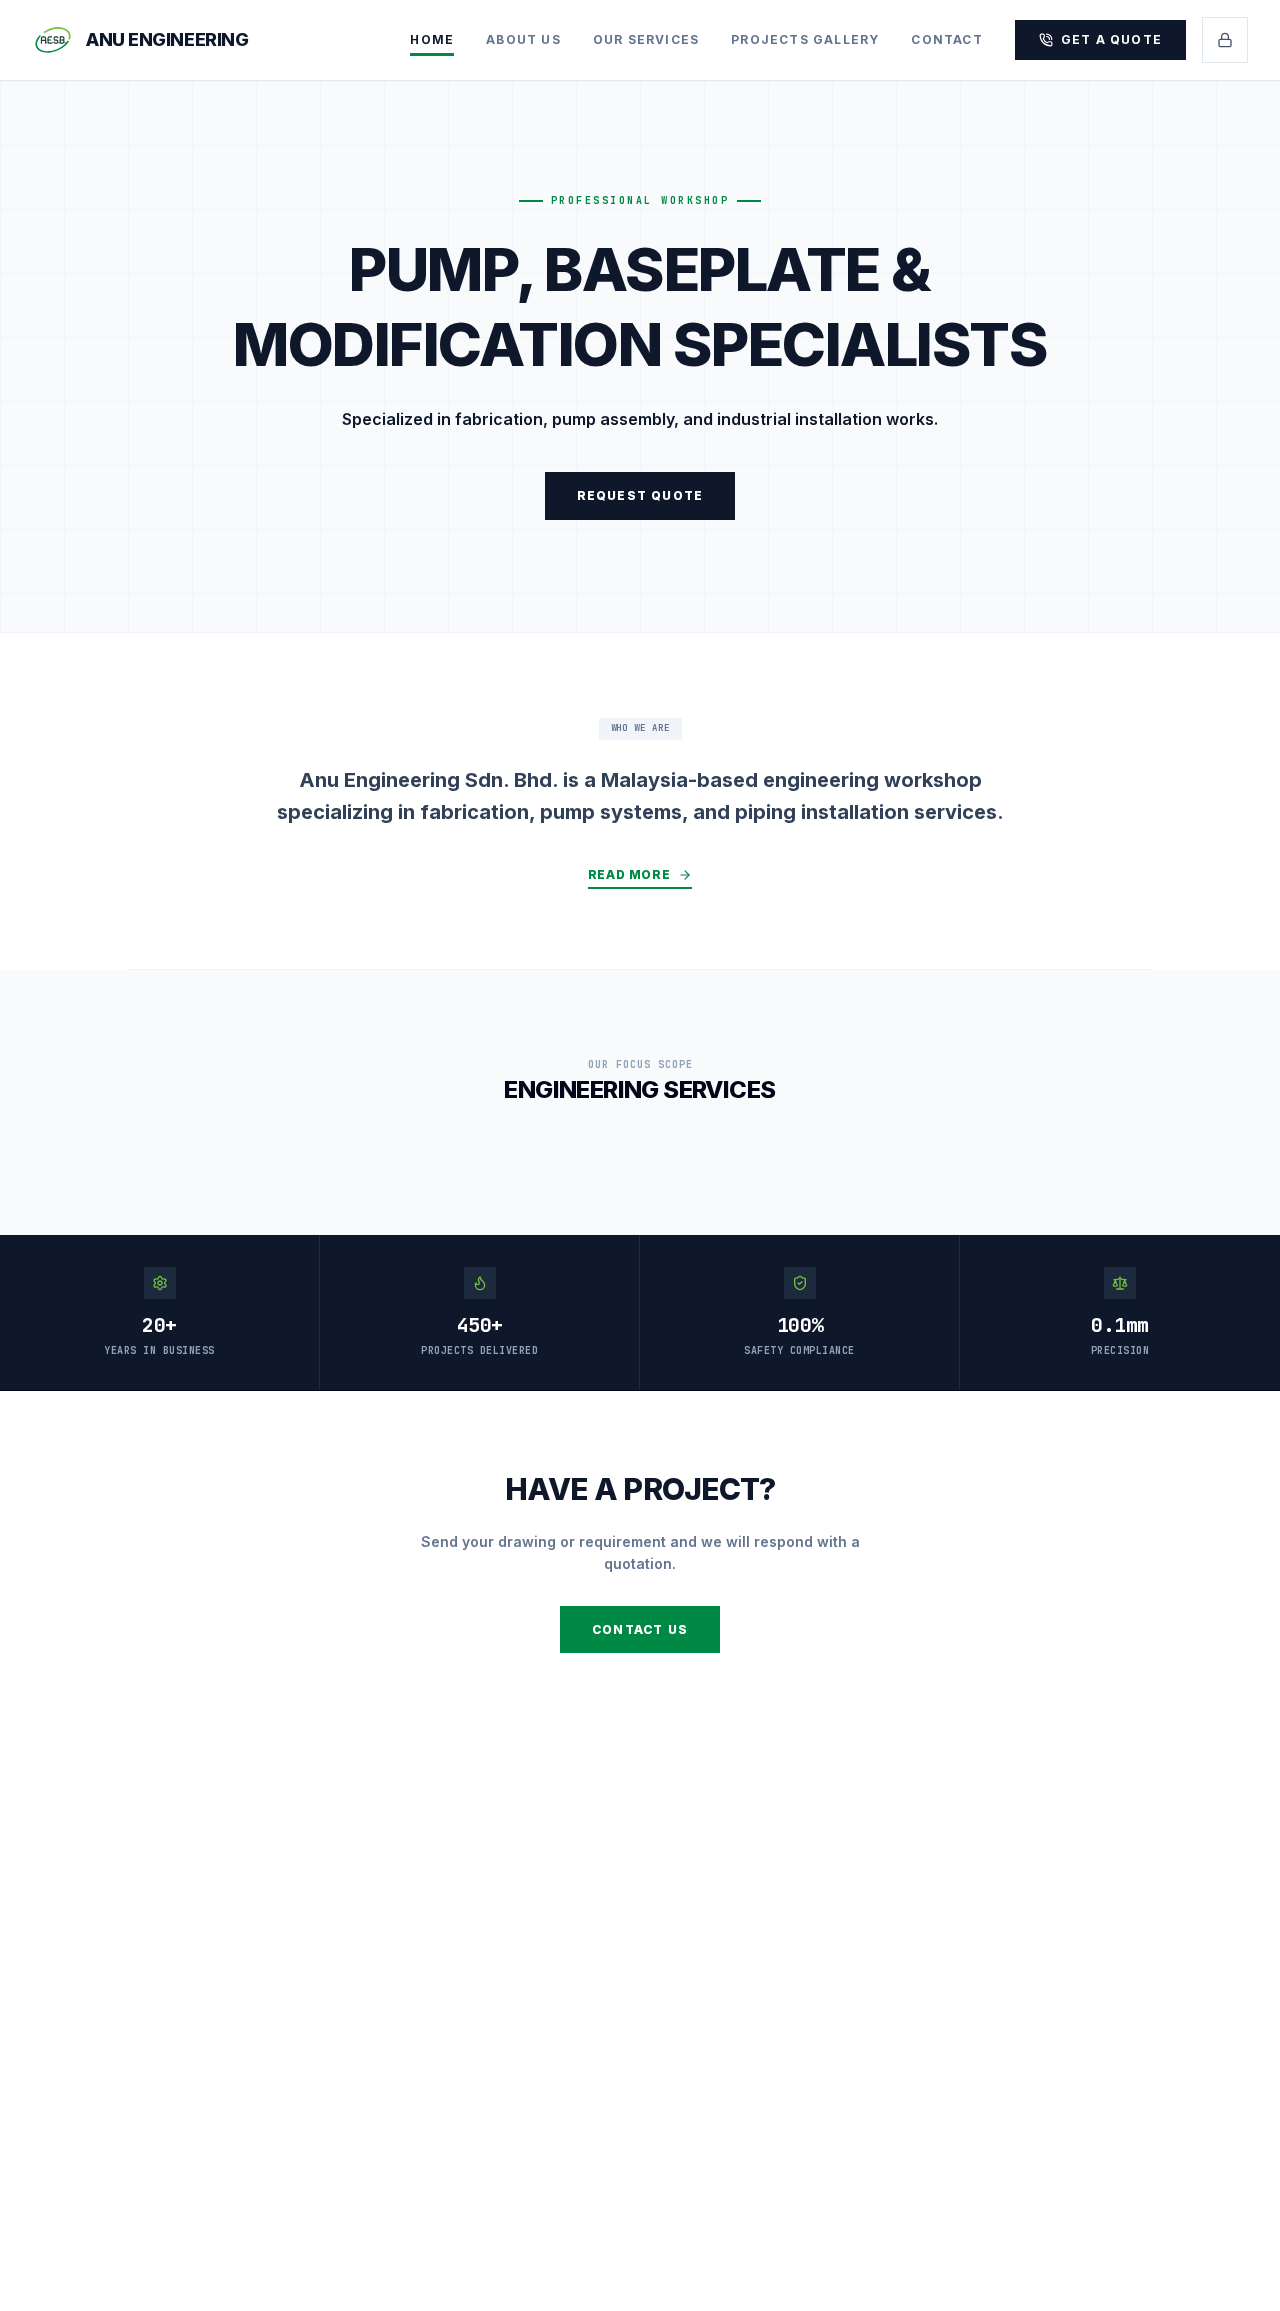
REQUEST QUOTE (640, 495)
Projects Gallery (805, 39)
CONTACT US (640, 1629)
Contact (946, 39)
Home (432, 39)
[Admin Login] (1225, 40)
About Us (523, 39)
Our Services (646, 39)
